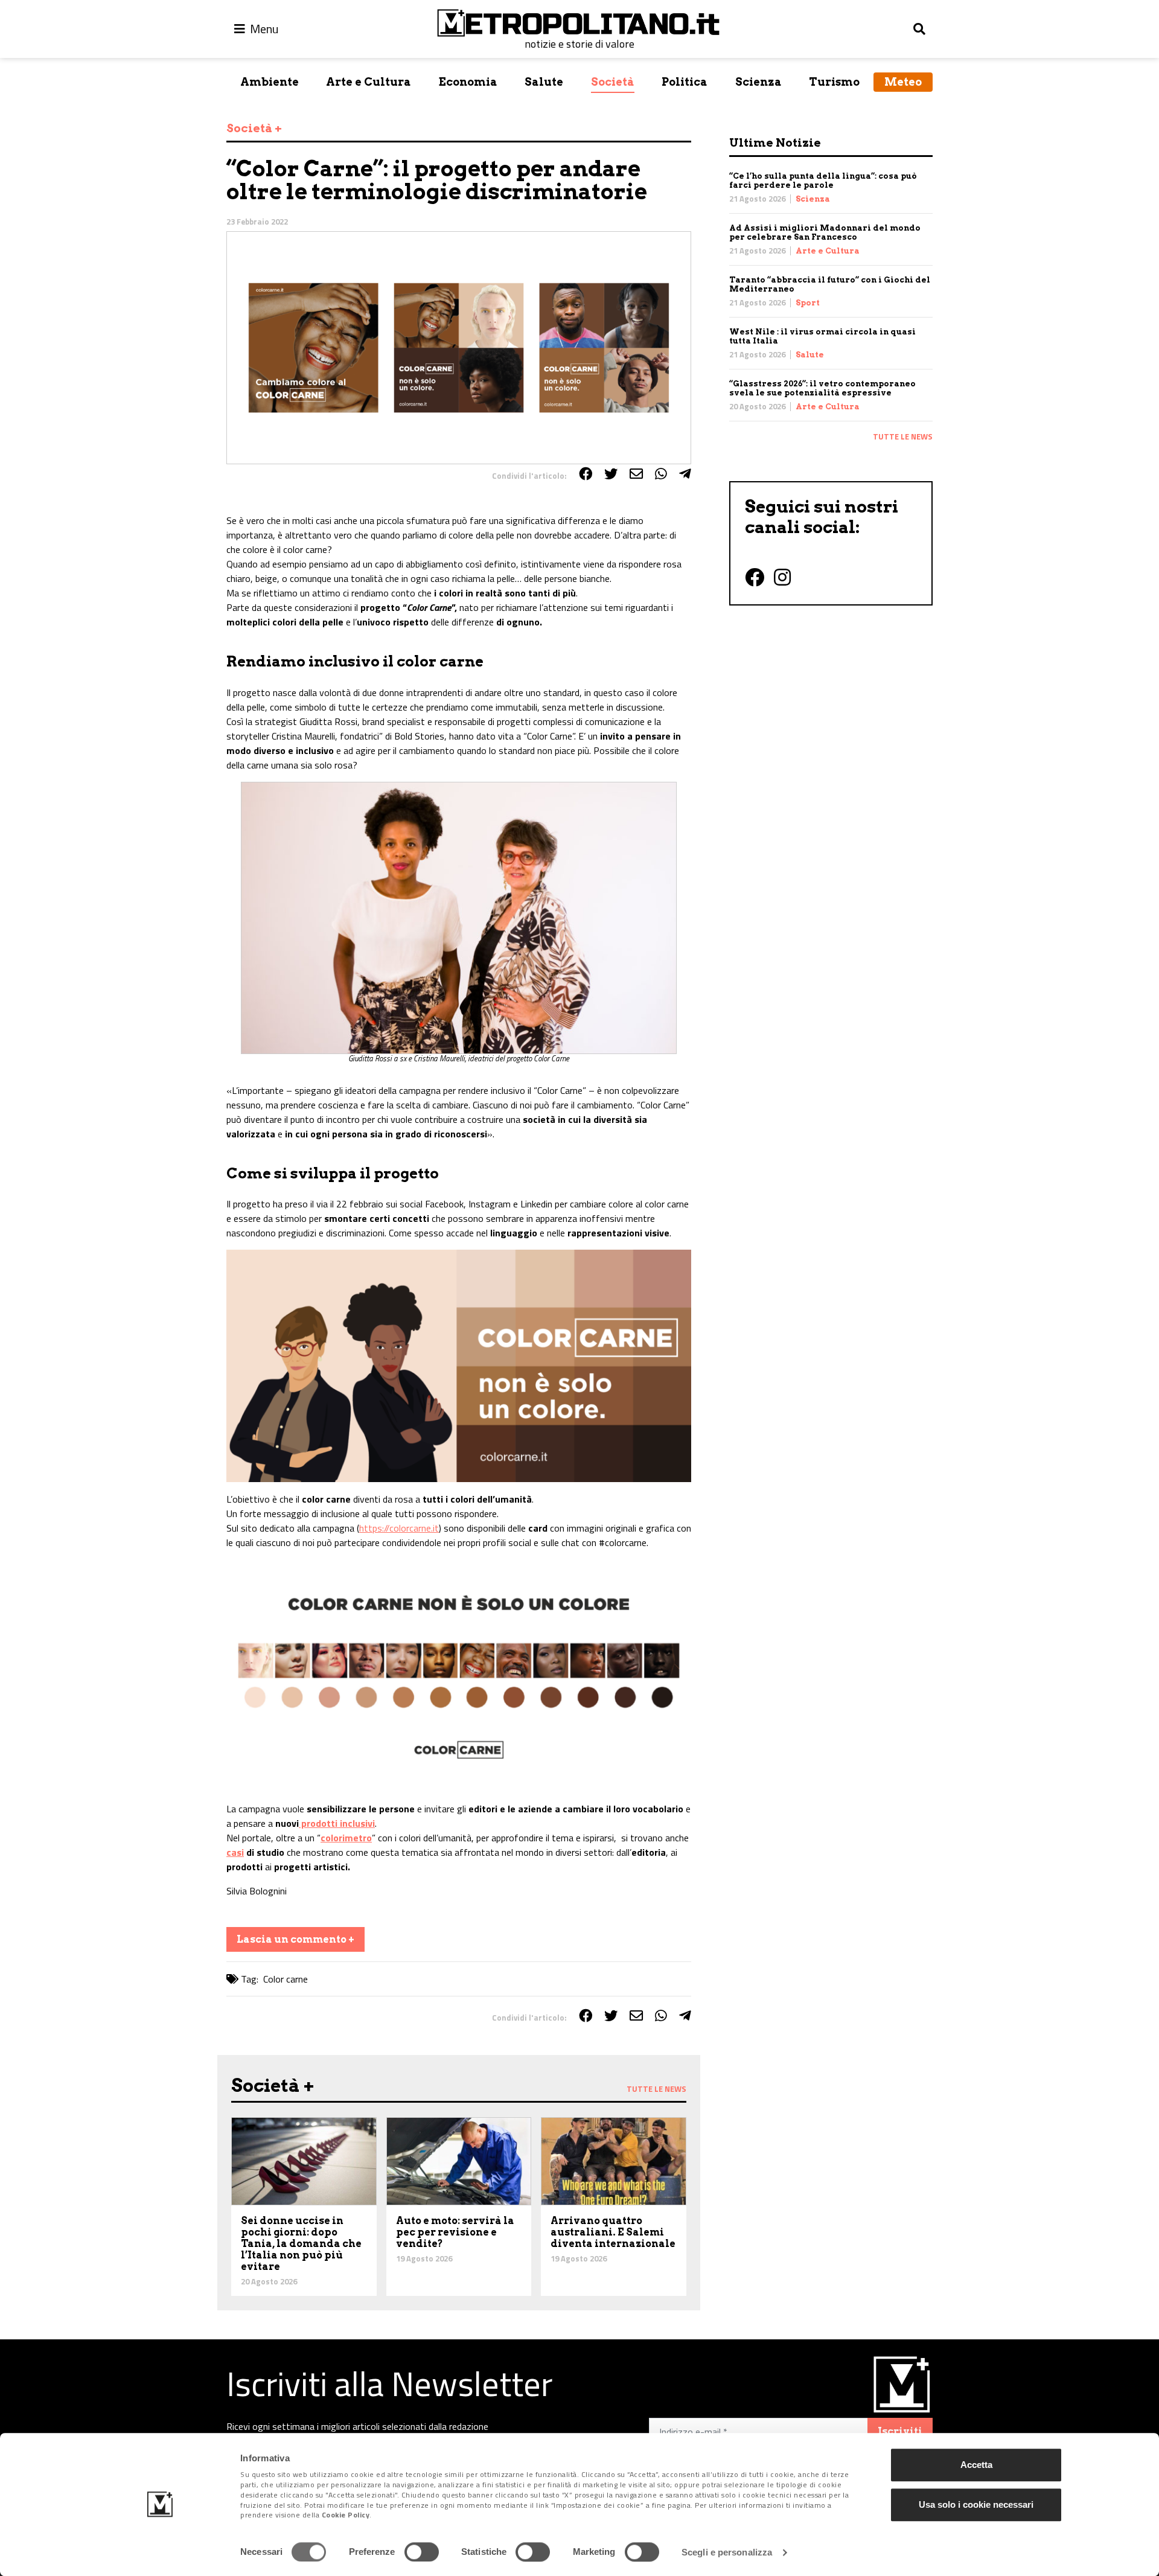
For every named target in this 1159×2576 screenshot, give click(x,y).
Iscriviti (900, 2431)
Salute (544, 82)
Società (613, 82)
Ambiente (270, 82)
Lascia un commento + (295, 1939)
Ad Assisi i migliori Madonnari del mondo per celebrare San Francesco (825, 232)
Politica (685, 82)
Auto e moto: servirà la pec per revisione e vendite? (455, 2232)
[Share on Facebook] (586, 474)
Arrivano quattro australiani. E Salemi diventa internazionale (613, 2232)
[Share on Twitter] (611, 474)
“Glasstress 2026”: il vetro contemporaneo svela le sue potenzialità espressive (822, 388)
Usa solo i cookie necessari (976, 2504)
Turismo (834, 82)
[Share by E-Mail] (636, 474)
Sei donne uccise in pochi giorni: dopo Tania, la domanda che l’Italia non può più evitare (301, 2244)
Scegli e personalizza (727, 2552)
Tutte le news (903, 436)
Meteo (903, 82)
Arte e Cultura (369, 82)
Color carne (286, 1979)
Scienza (758, 82)
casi (235, 1852)
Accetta (976, 2465)
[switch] (422, 2552)
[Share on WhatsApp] (661, 474)
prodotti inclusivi (337, 1823)
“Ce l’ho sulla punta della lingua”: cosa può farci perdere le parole (823, 181)
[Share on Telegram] (685, 474)
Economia (468, 82)
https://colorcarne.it (399, 1528)
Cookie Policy (346, 2515)
